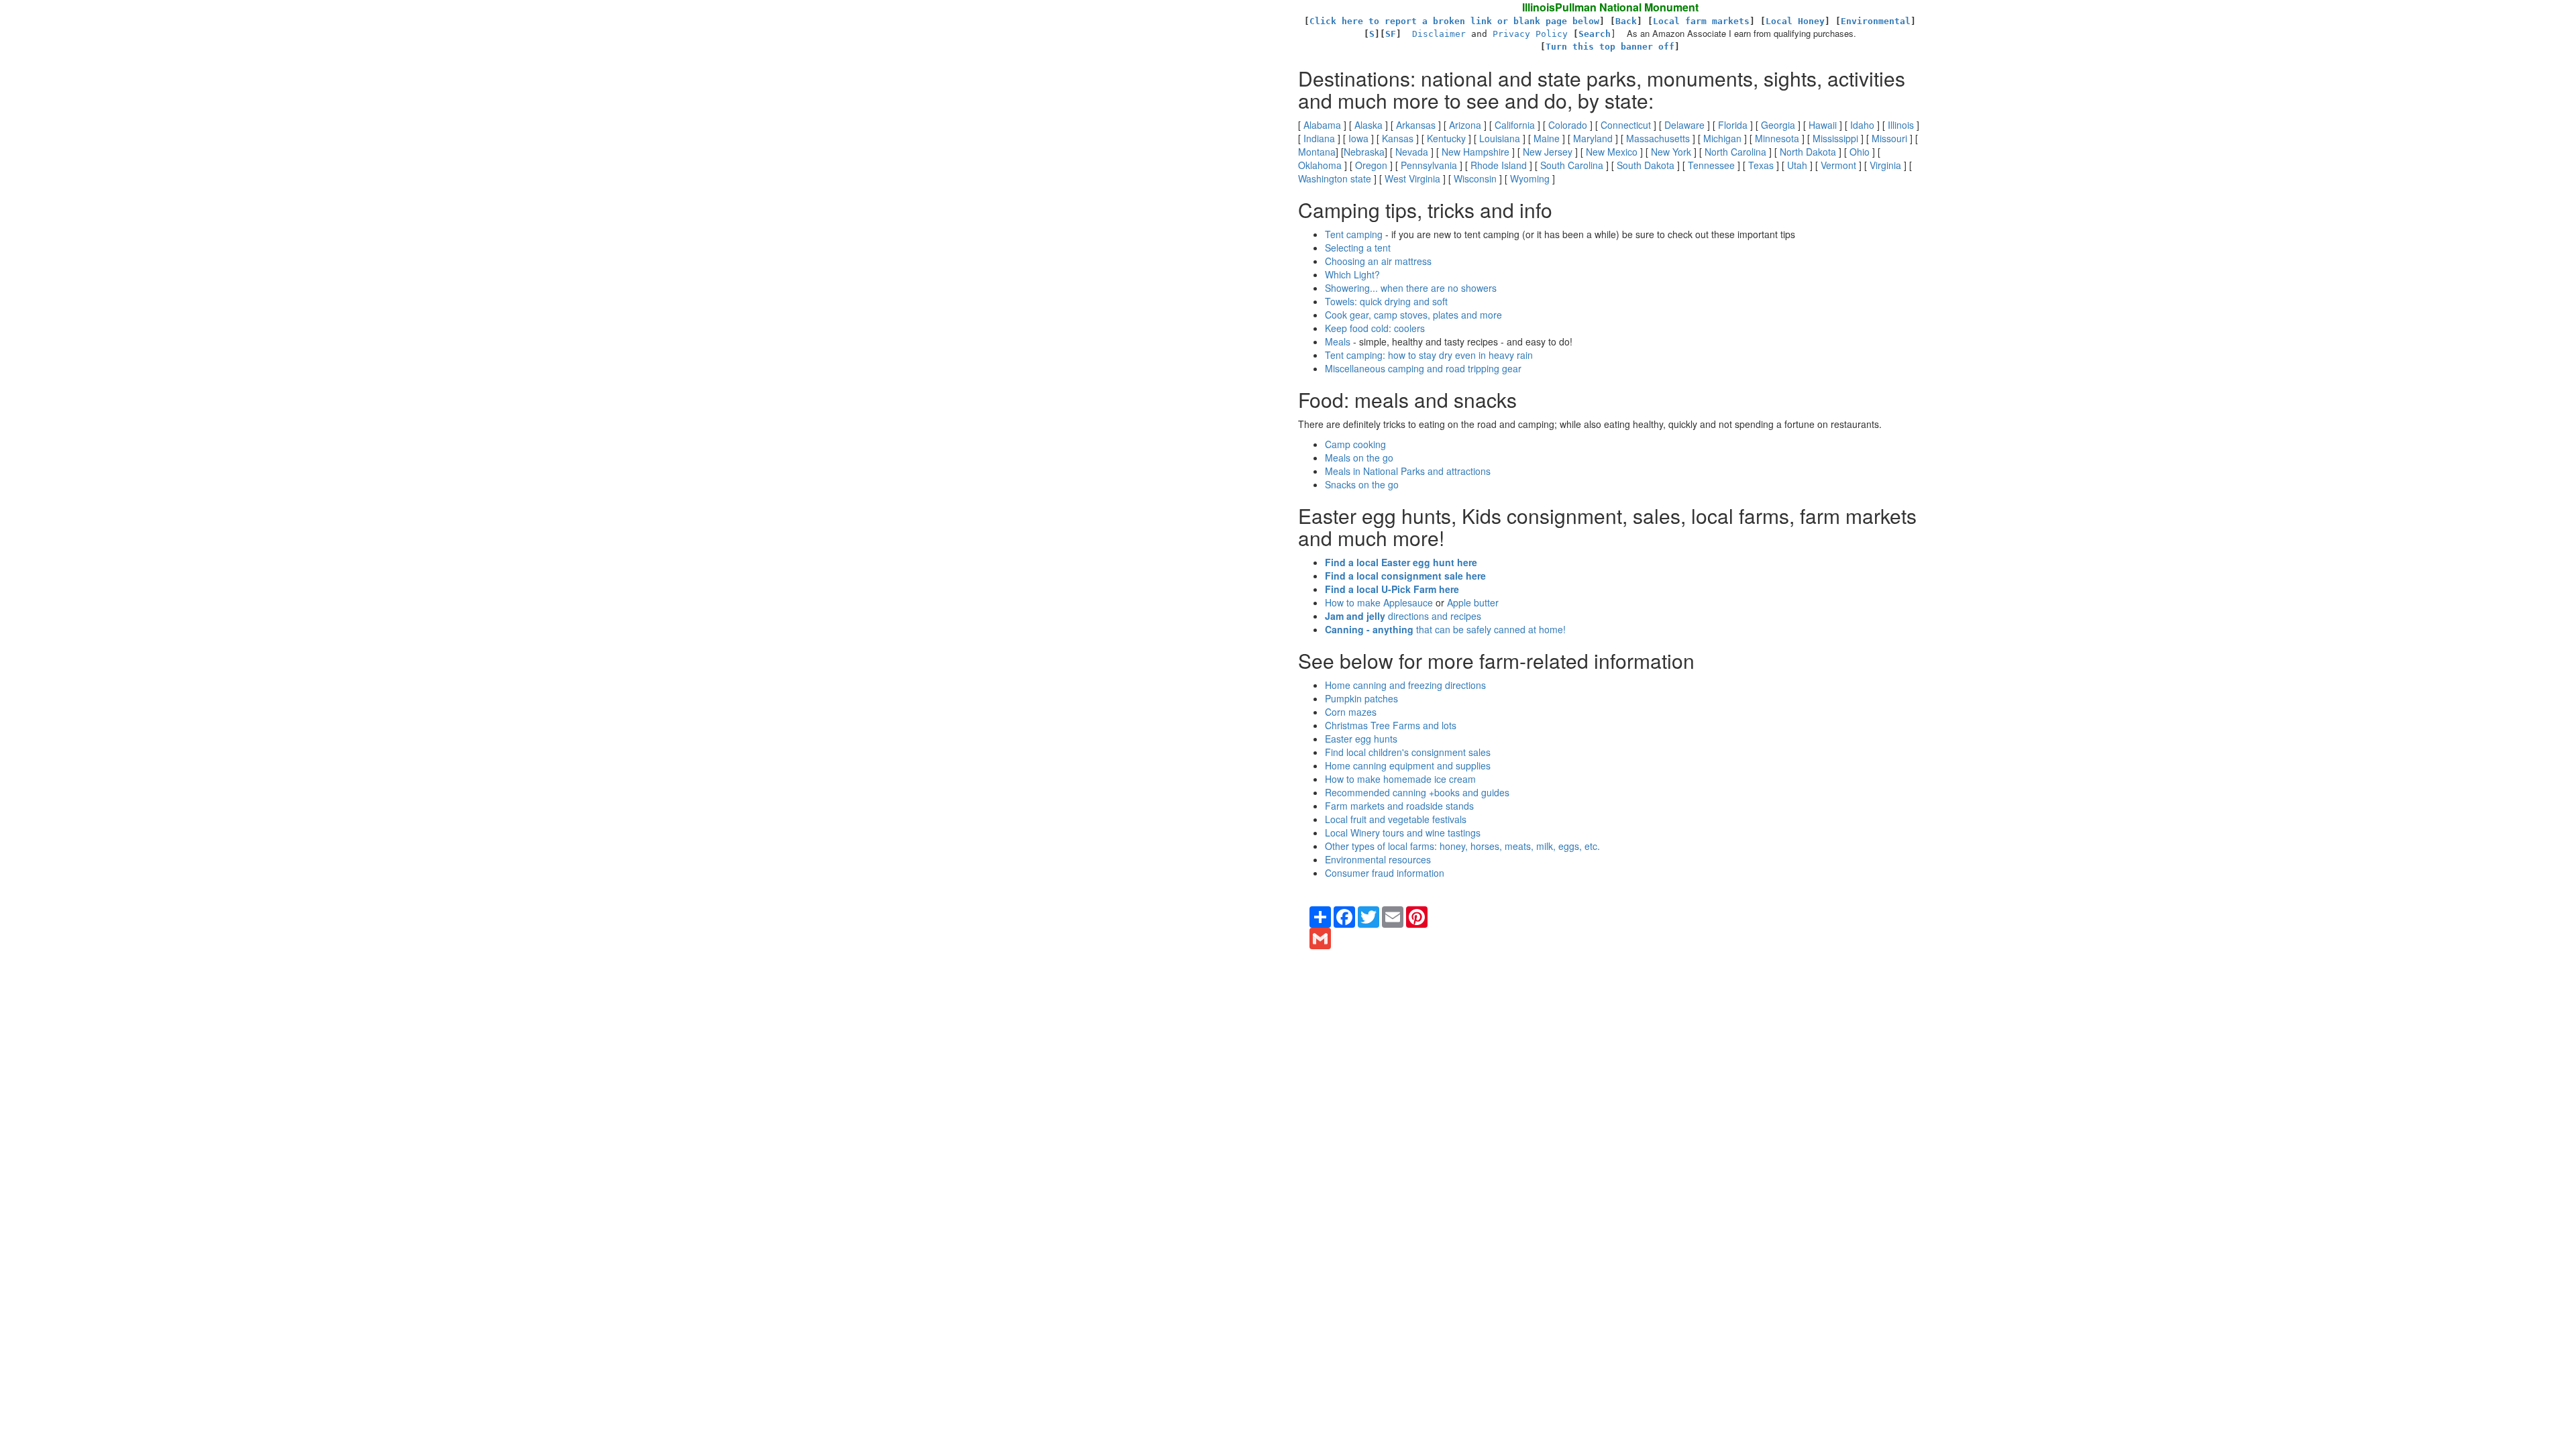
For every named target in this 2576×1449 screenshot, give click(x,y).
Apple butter (1473, 602)
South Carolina (1572, 165)
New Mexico (1612, 152)
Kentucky (1446, 138)
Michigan (1722, 138)
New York (1671, 152)
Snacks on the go (1362, 484)
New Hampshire (1475, 152)
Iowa (1358, 138)
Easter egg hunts (1361, 739)
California (1515, 125)
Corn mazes (1351, 712)
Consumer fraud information (1385, 873)
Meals (1338, 341)
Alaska (1368, 125)
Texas (1761, 165)
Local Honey (1795, 21)
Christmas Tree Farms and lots (1391, 725)
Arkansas (1416, 125)
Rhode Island (1499, 165)
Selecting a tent (1358, 248)
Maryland (1593, 138)
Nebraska (1364, 152)
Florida (1733, 125)
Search (1595, 34)
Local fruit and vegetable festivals (1396, 819)
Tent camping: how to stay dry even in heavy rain (1429, 355)
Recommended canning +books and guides (1417, 792)
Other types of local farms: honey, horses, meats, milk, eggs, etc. (1462, 846)
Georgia (1778, 125)
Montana (1317, 152)
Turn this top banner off (1610, 47)
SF (1391, 34)
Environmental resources (1378, 859)
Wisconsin (1475, 178)
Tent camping (1354, 234)
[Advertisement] (127, 54)
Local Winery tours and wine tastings (1403, 833)
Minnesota (1777, 138)
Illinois (1901, 125)
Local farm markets (1701, 21)
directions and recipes (1403, 616)
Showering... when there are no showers (1411, 288)
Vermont (1838, 165)
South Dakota (1646, 165)
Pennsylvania (1429, 165)
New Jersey (1548, 152)
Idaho (1862, 125)
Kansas (1398, 138)
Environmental (1876, 21)
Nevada (1412, 152)
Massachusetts (1658, 138)
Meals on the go (1359, 458)
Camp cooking (1355, 444)
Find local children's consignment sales (1408, 752)
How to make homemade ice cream (1400, 779)
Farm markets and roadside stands (1399, 806)
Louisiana (1500, 138)
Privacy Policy (1530, 34)
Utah (1797, 165)
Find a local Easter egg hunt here (1401, 562)
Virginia (1885, 165)
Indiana (1319, 138)
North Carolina (1735, 152)
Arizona (1465, 125)
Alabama (1322, 125)
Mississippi (1835, 138)
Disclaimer (1439, 34)
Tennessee (1711, 165)
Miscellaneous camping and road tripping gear (1423, 368)
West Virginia (1412, 178)
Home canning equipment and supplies (1408, 765)
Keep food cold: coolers (1375, 328)
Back (1626, 21)
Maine (1547, 138)
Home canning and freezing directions (1405, 685)
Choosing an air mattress (1378, 261)
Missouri (1889, 138)
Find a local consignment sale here (1405, 576)
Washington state (1335, 178)
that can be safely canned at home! (1445, 629)
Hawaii (1823, 125)
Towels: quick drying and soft (1386, 301)
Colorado (1568, 125)
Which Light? (1352, 274)
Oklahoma (1320, 165)
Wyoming (1530, 178)
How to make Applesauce (1379, 602)
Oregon (1371, 165)
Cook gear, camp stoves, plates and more (1413, 315)
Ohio (1860, 152)
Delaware (1684, 125)
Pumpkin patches (1361, 698)
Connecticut (1626, 125)
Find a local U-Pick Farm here (1392, 589)
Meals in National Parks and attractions (1408, 471)
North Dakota (1808, 152)
